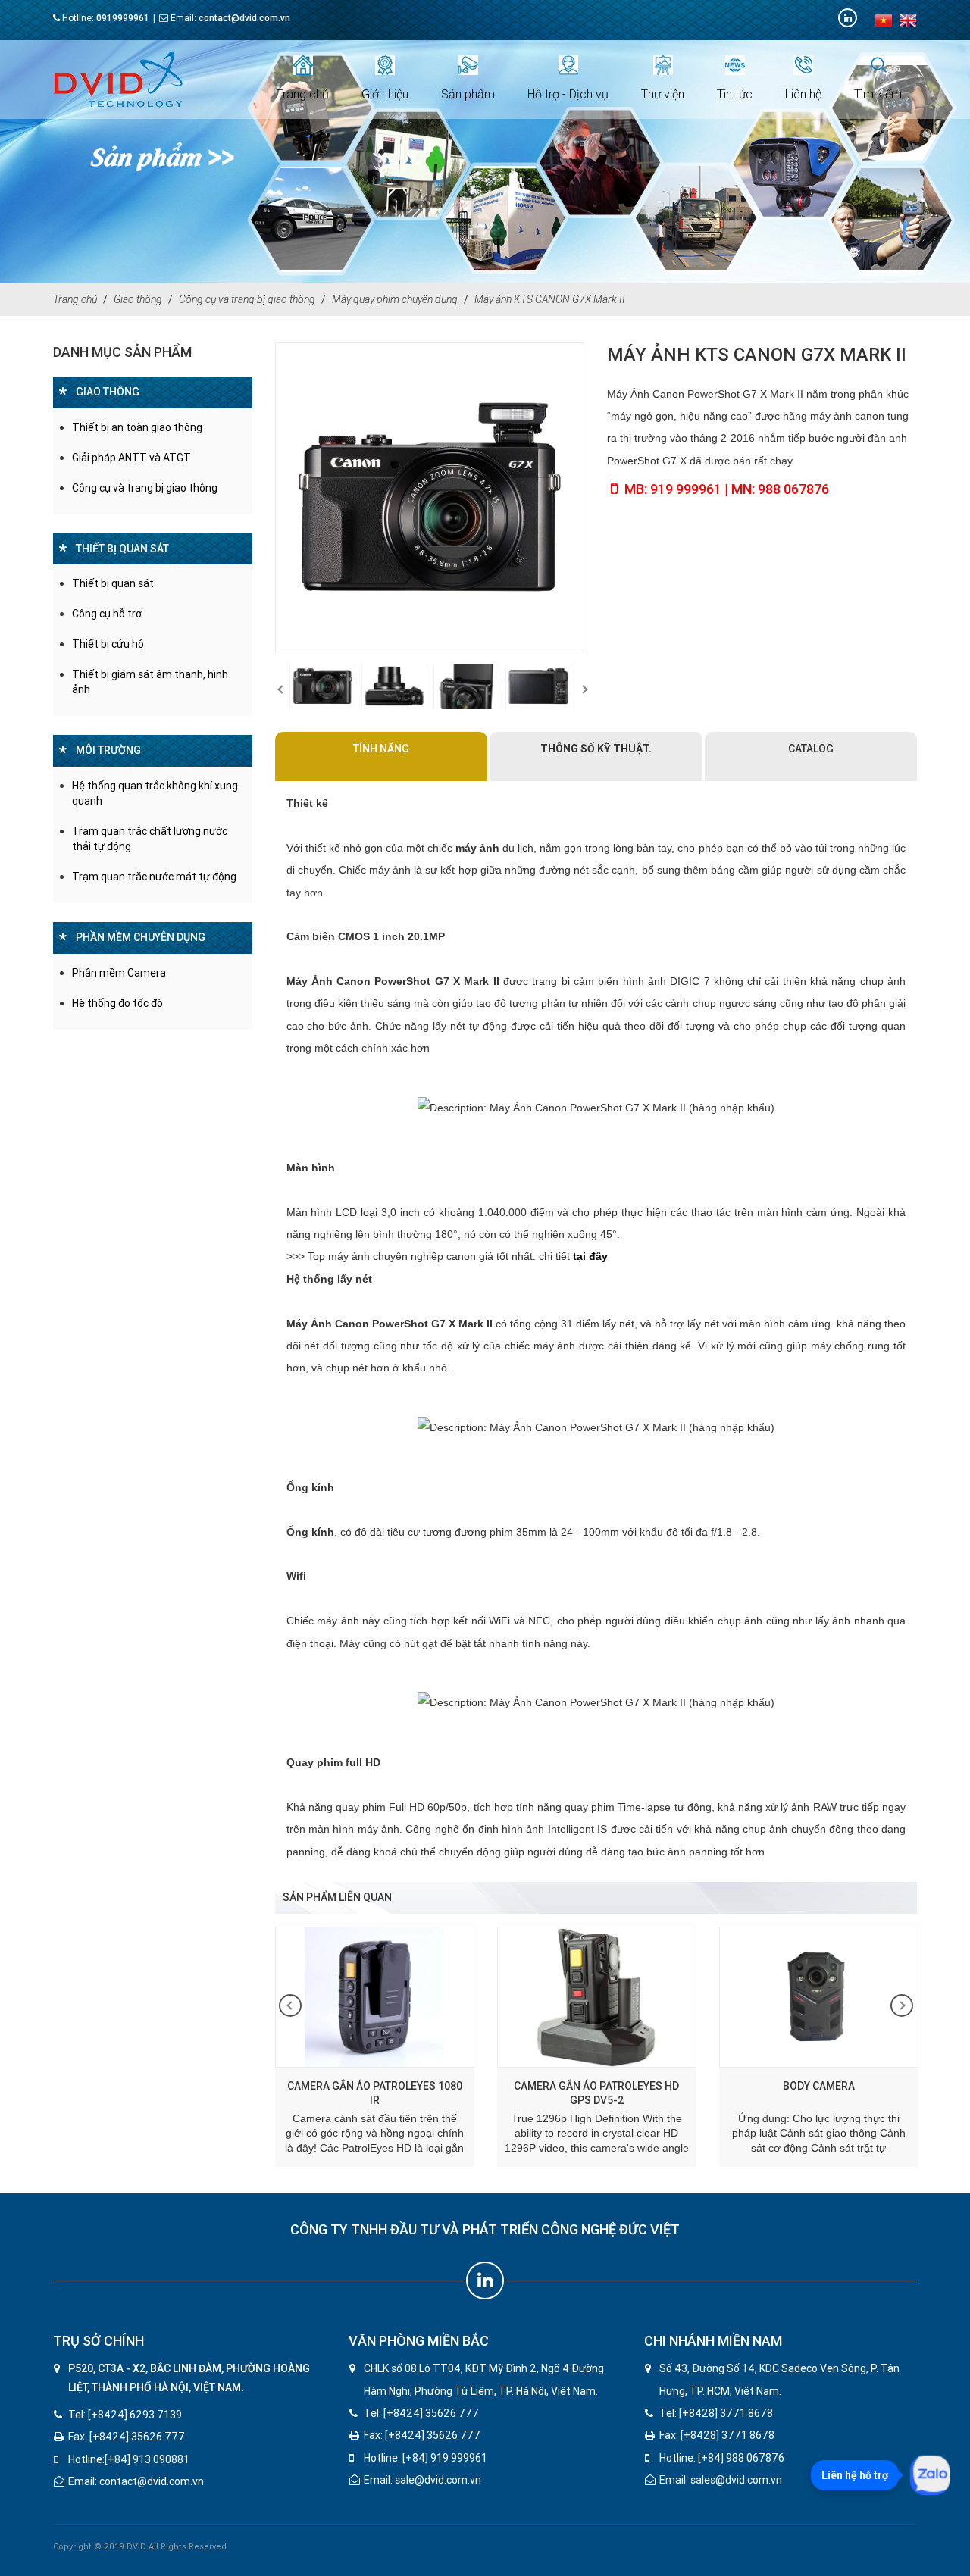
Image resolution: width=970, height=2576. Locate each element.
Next (580, 686)
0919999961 (123, 18)
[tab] (596, 757)
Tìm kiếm (878, 94)
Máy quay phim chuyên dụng (395, 299)
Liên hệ (803, 94)
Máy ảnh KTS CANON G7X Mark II (550, 299)
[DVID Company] (848, 18)
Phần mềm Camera (119, 973)
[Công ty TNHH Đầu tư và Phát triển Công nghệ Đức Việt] (118, 79)
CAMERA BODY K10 (913, 2086)
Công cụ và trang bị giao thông (247, 299)
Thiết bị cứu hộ (108, 644)
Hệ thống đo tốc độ (117, 1003)
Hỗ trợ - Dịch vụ (568, 94)
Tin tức (735, 94)
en (908, 20)
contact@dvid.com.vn (244, 18)
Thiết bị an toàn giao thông (137, 427)
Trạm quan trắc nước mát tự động (154, 877)
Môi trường (108, 750)
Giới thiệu (385, 94)
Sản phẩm (468, 94)
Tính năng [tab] (381, 749)
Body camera (691, 2086)
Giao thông (138, 299)
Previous (279, 686)
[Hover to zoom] (430, 497)
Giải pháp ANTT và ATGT (131, 458)
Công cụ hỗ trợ (107, 614)
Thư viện (663, 94)
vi (884, 20)
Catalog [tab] (811, 749)
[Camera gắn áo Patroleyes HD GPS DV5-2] (469, 1997)
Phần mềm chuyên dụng (141, 937)
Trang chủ (303, 94)
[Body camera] (691, 1997)
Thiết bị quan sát (122, 549)
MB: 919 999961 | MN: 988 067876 (727, 489)
